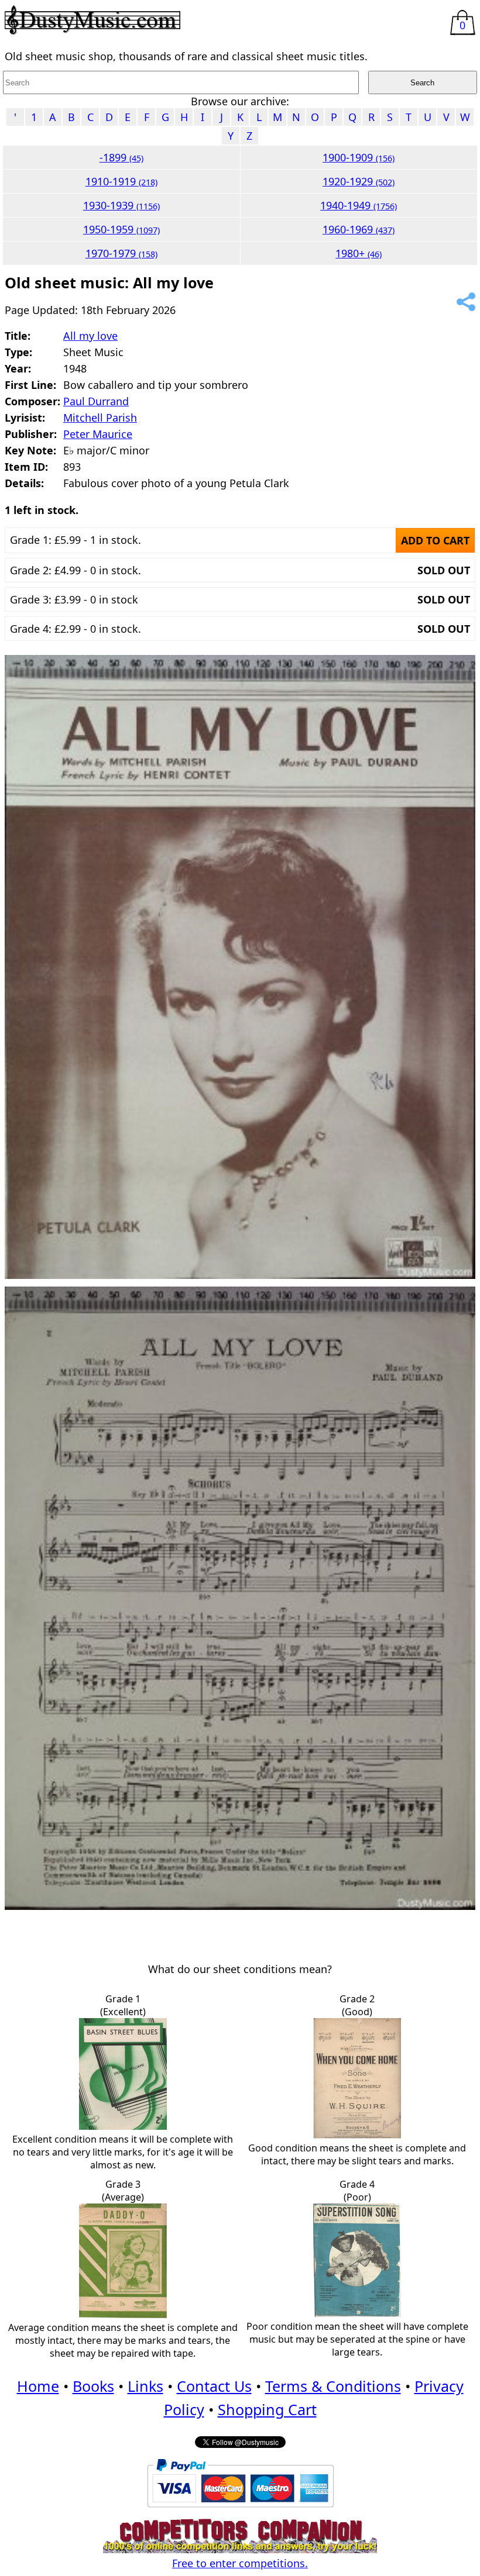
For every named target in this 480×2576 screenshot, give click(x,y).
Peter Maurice (98, 434)
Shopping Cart (267, 2409)
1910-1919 (121, 181)
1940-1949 (359, 205)
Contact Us (214, 2386)
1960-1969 (359, 229)
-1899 (121, 157)
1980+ (359, 253)
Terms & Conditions (333, 2386)
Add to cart (435, 540)
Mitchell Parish (100, 418)
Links (145, 2386)
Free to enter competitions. (240, 2563)
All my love (90, 336)
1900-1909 (359, 157)
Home (38, 2386)
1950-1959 (121, 229)
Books (93, 2386)
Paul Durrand (96, 401)
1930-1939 (121, 205)
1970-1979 (121, 253)
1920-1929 (359, 181)
